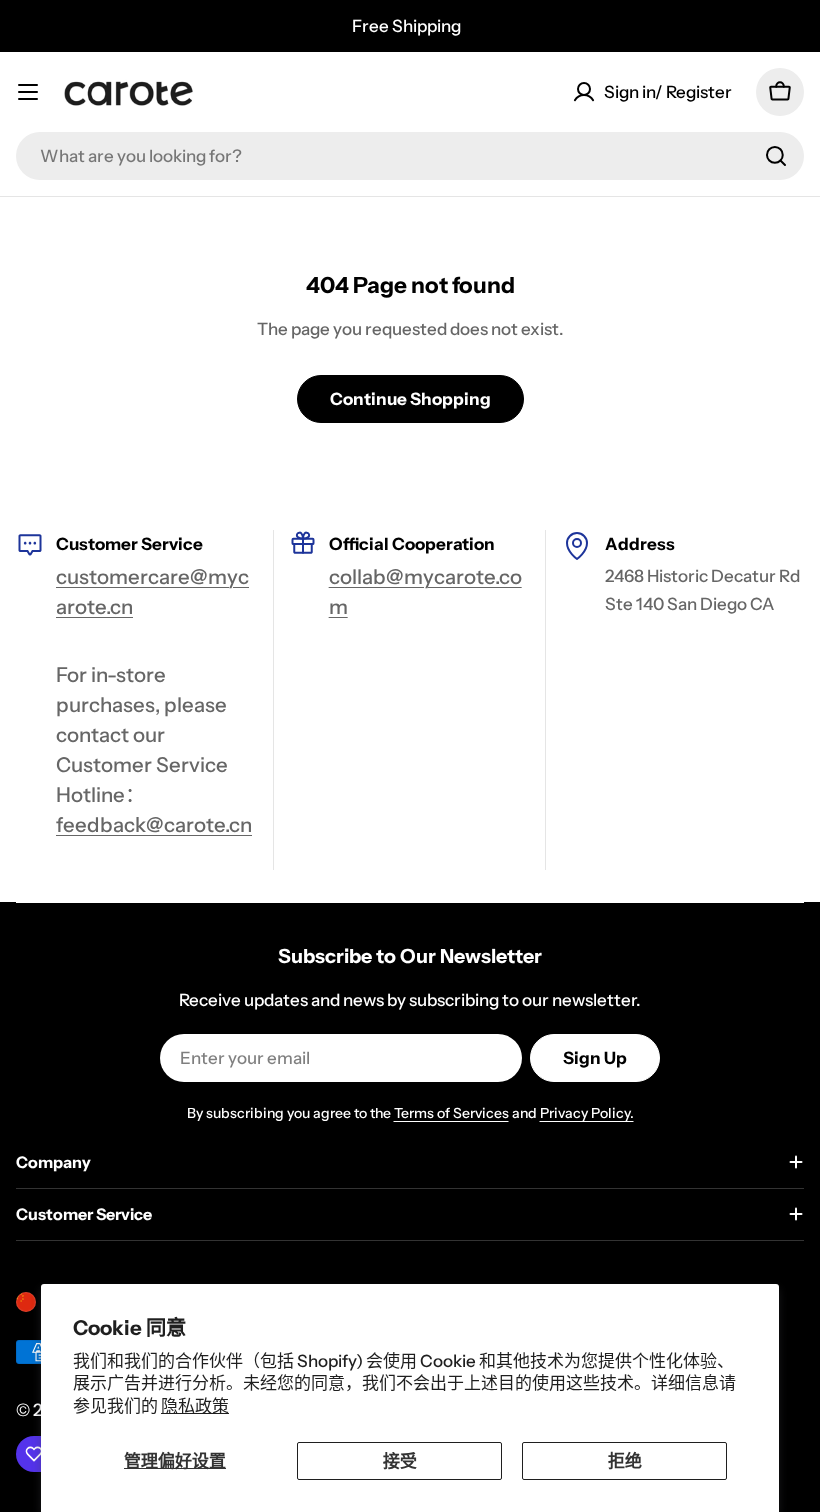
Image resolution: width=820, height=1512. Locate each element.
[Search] (776, 156)
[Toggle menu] (28, 92)
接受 (400, 1461)
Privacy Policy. (587, 1113)
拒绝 (625, 1461)
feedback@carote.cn (154, 824)
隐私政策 (195, 1406)
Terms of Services (451, 1113)
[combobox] (410, 156)
